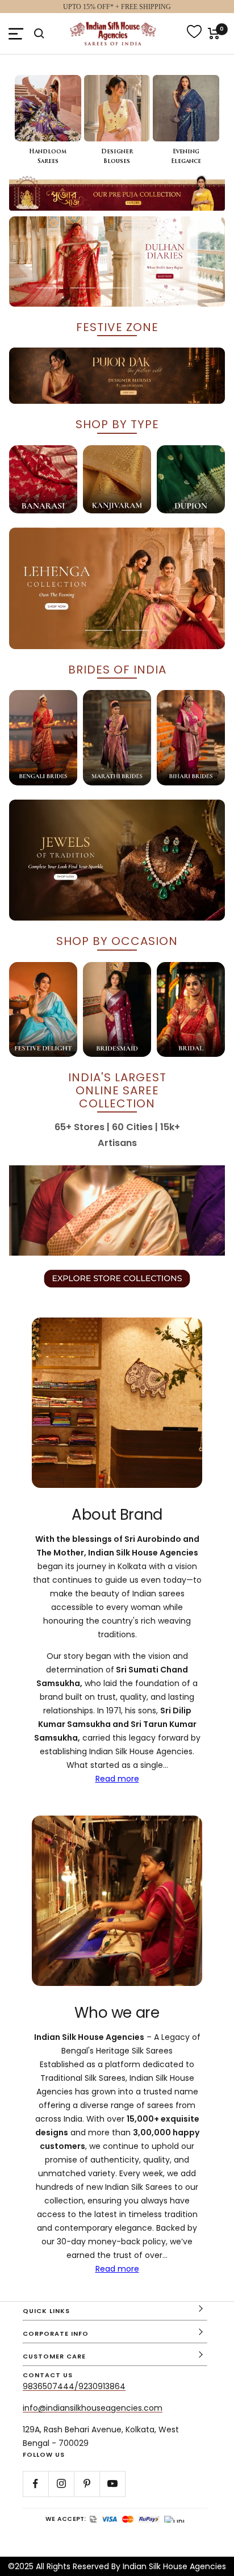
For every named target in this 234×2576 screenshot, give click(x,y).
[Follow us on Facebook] (35, 2484)
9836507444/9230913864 (74, 2386)
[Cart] (214, 34)
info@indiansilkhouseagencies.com (93, 2408)
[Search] (39, 34)
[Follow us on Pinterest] (87, 2484)
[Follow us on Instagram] (61, 2484)
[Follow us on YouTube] (112, 2484)
